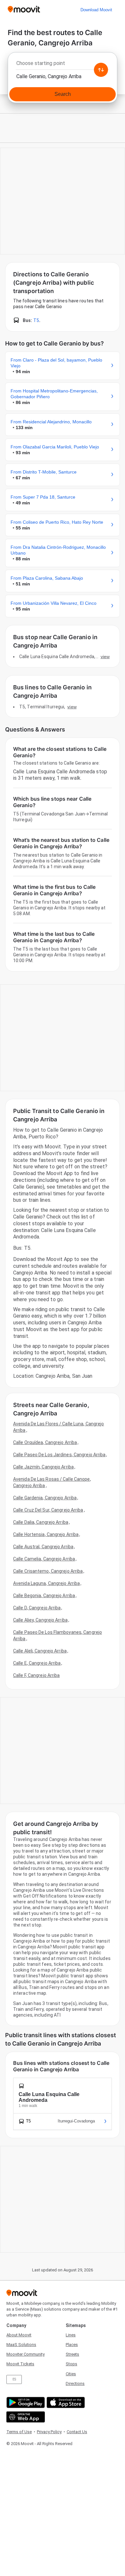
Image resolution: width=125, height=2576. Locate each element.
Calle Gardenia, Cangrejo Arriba (45, 1498)
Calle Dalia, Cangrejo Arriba (41, 1522)
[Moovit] (24, 10)
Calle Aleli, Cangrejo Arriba (40, 1651)
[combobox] (63, 65)
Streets (72, 2354)
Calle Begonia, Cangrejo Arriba (44, 1596)
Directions (75, 2383)
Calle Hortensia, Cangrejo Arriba (46, 1534)
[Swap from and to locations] (101, 70)
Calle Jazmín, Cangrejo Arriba (43, 1467)
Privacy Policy (49, 2432)
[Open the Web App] (25, 2417)
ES (14, 2379)
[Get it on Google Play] (25, 2402)
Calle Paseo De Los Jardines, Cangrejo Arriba (59, 1455)
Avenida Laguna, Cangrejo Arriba (46, 1583)
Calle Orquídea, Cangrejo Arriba (45, 1442)
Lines (71, 2335)
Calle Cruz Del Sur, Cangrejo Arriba (48, 1510)
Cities (71, 2374)
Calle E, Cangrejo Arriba (37, 1663)
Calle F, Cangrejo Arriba (36, 1675)
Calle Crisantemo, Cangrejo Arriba (48, 1571)
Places (72, 2345)
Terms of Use (19, 2432)
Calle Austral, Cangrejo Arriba (43, 1547)
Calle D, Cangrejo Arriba (37, 1608)
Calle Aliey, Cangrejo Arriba (40, 1620)
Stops (71, 2364)
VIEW (105, 657)
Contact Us (77, 2432)
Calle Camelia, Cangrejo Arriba (44, 1559)
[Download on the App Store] (65, 2402)
